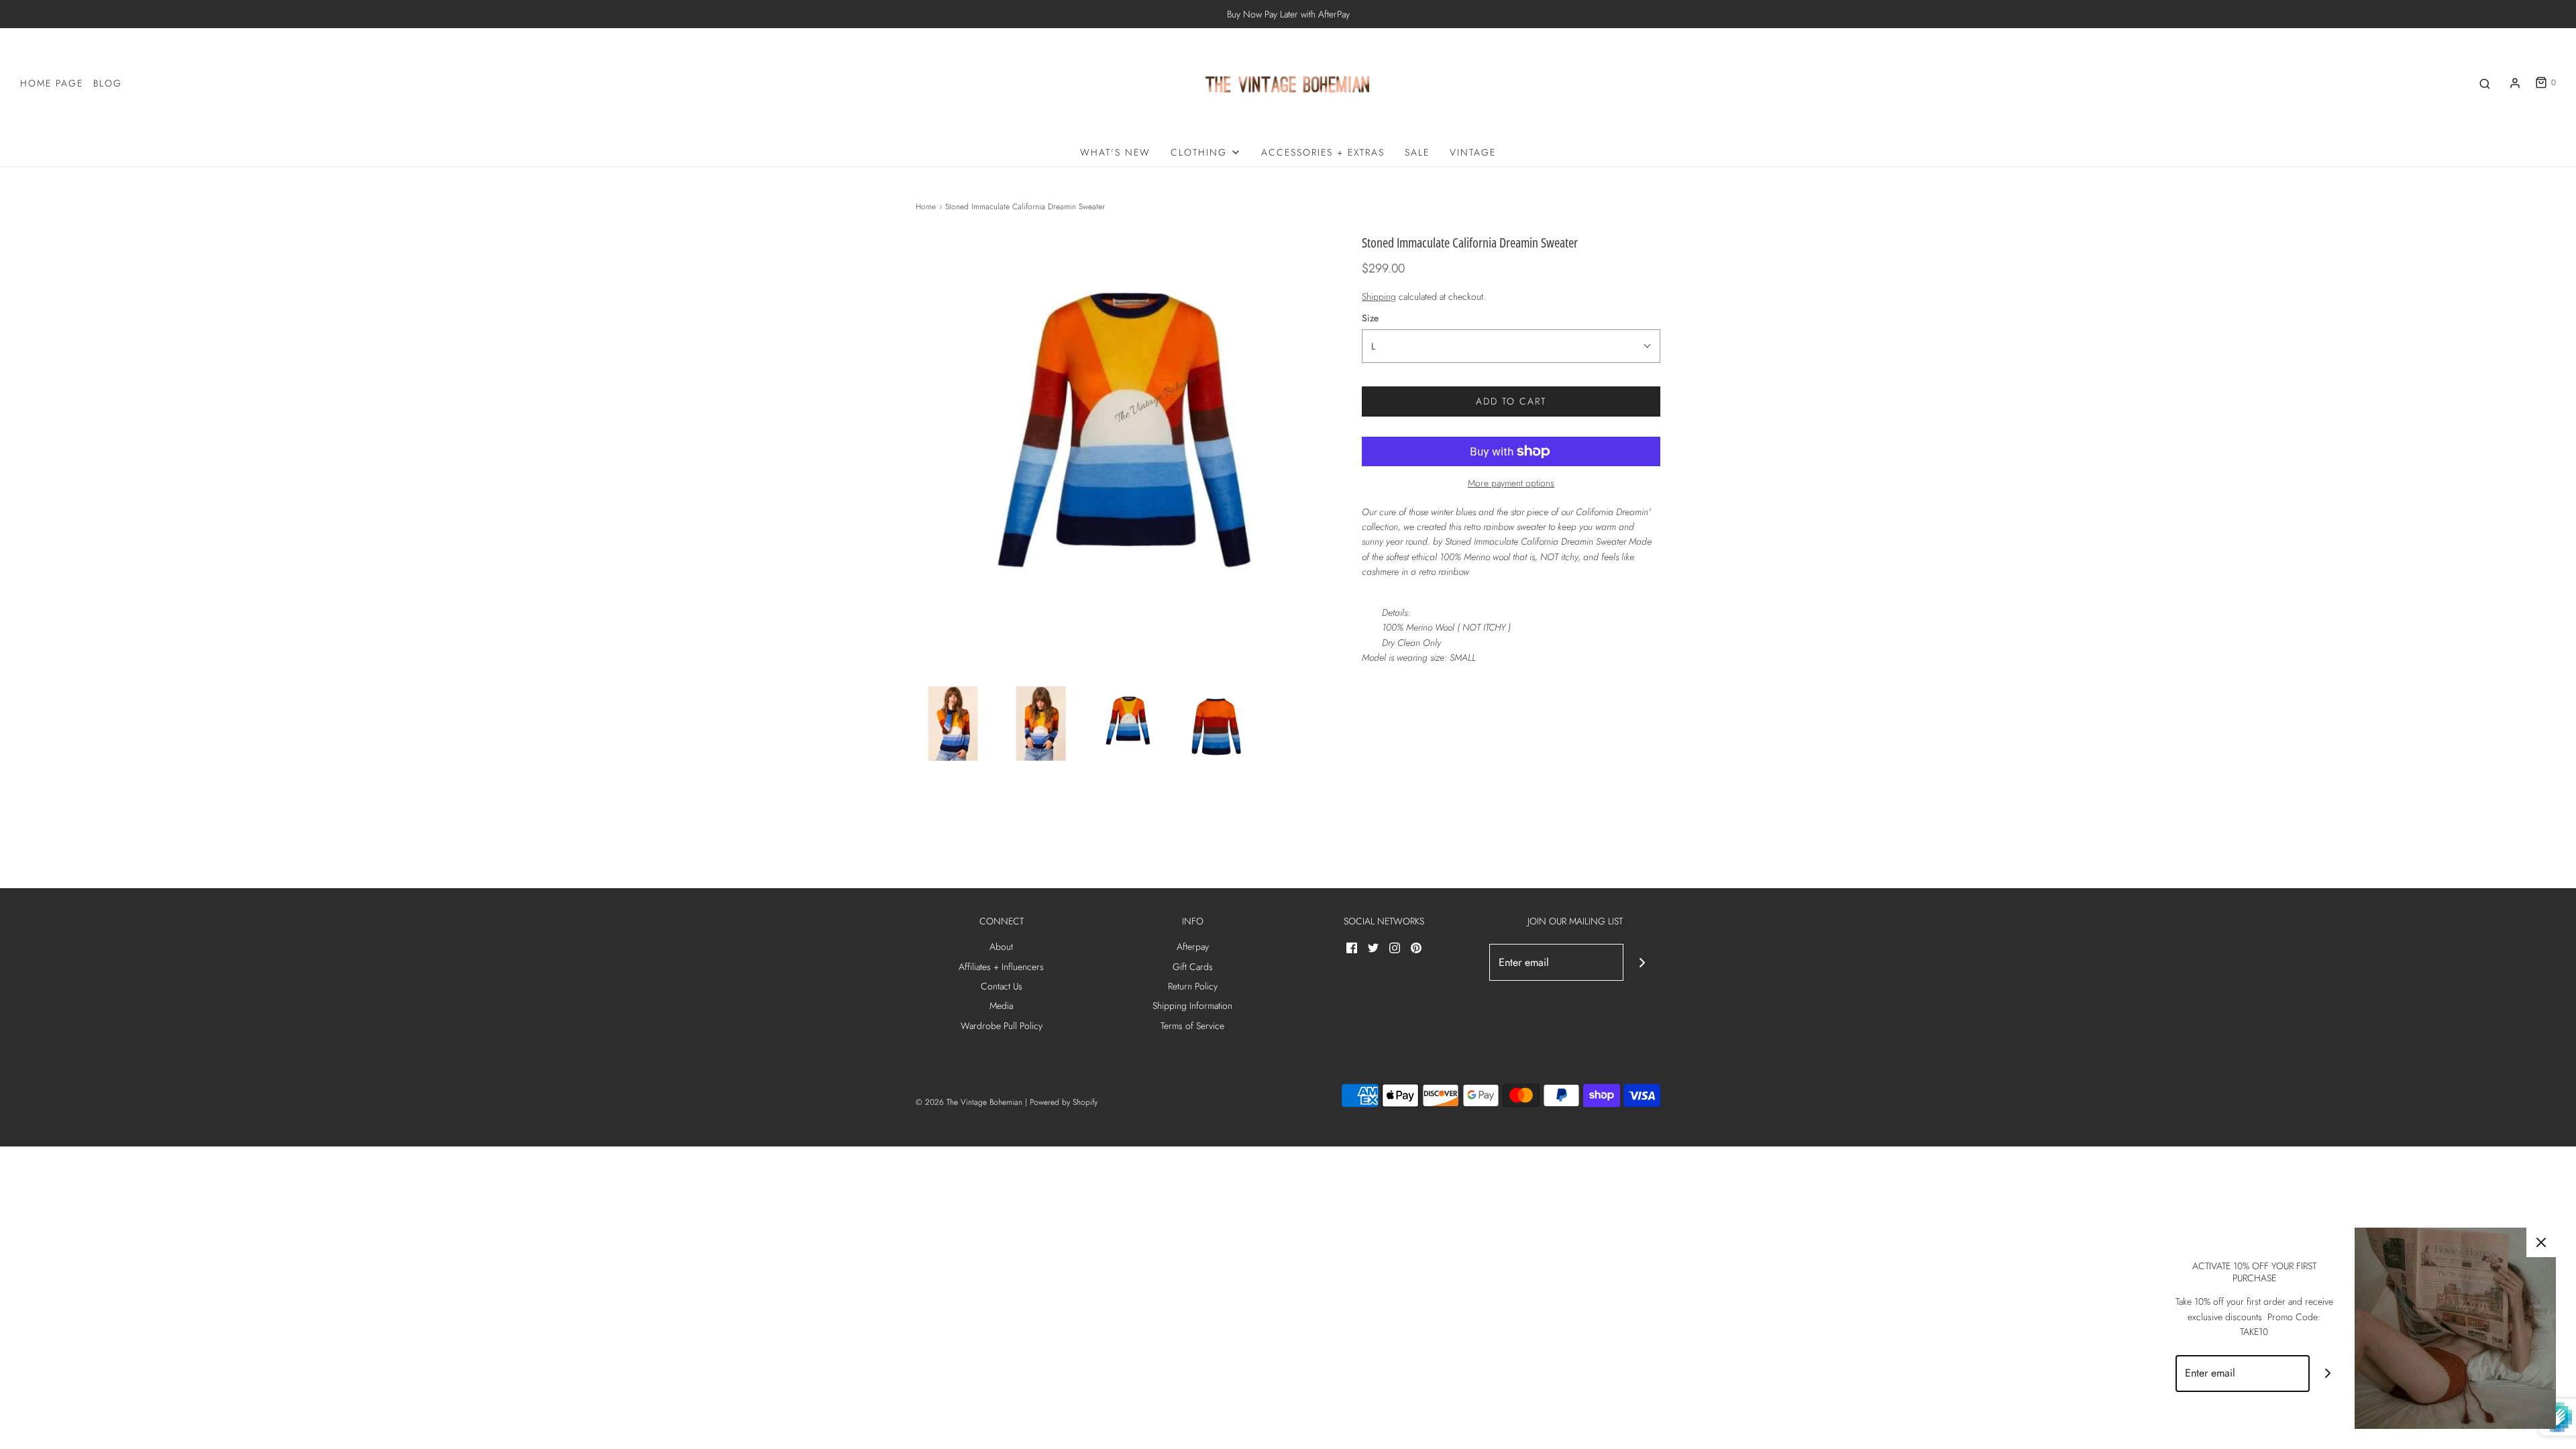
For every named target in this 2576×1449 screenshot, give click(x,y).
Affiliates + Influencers (1001, 967)
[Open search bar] (2485, 83)
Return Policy (1193, 986)
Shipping (1379, 297)
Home (926, 207)
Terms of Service (1192, 1026)
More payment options (1511, 483)
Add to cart (1511, 401)
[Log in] (2515, 83)
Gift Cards (1193, 967)
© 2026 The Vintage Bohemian (969, 1102)
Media (1001, 1006)
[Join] (1642, 962)
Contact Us (1002, 986)
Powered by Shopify (1064, 1102)
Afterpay (1193, 947)
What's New (1115, 152)
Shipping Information (1192, 1006)
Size (1370, 318)
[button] (953, 723)
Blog (108, 83)
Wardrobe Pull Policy (1002, 1026)
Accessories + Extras (1323, 152)
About (1001, 947)
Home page (52, 83)
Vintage (1473, 152)
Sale (1417, 152)
